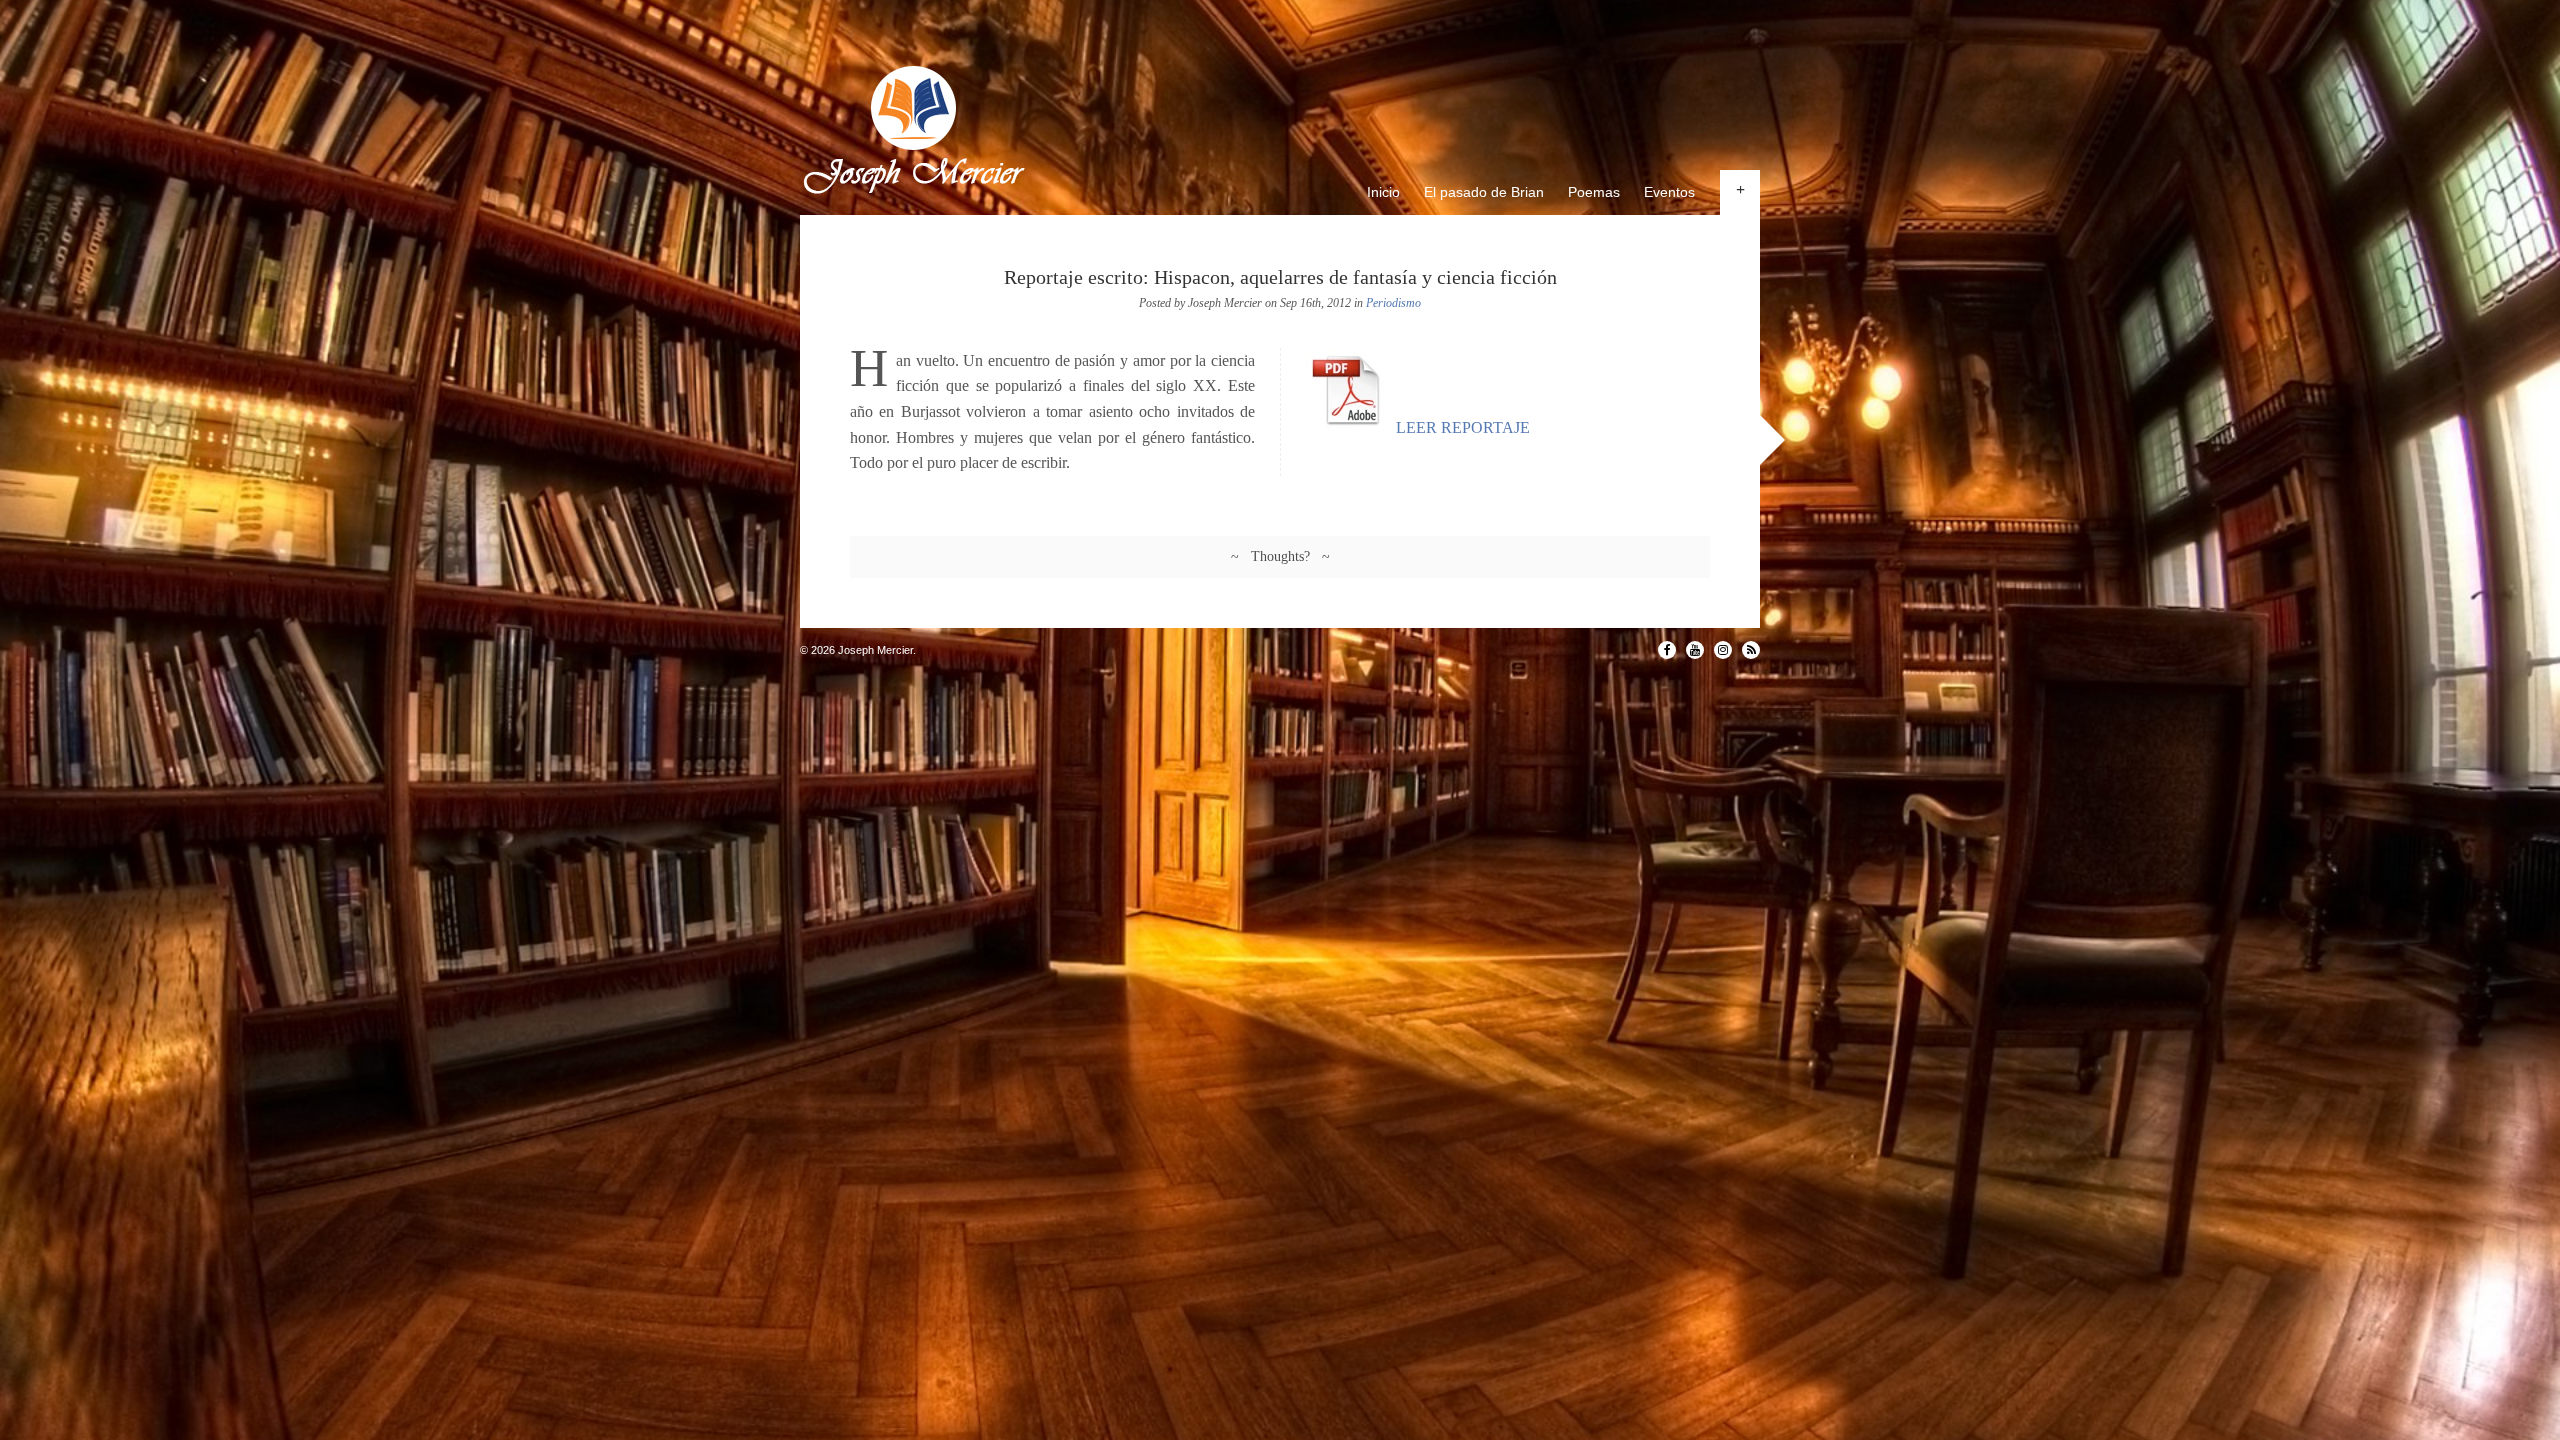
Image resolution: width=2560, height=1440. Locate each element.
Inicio (1383, 192)
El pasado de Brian (1484, 192)
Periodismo (1393, 303)
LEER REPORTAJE (1461, 427)
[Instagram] (1723, 650)
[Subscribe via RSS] (1751, 650)
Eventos (1669, 192)
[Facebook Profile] (1667, 650)
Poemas (1594, 192)
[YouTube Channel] (1695, 650)
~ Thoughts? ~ (1280, 556)
